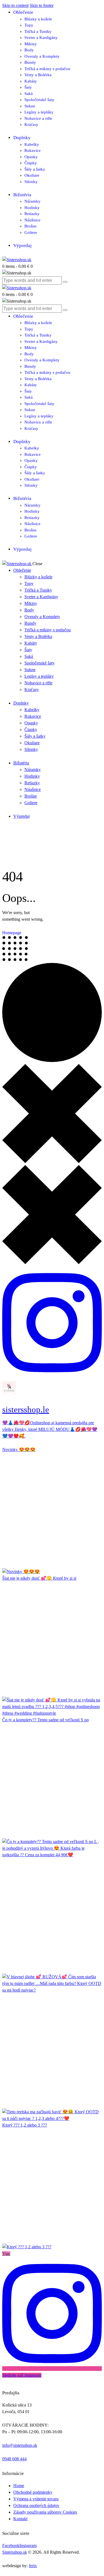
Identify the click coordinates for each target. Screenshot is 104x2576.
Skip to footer (42, 5)
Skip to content (15, 5)
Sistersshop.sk (15, 2552)
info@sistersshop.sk (20, 2445)
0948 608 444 (14, 2459)
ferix (33, 2566)
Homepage (12, 933)
